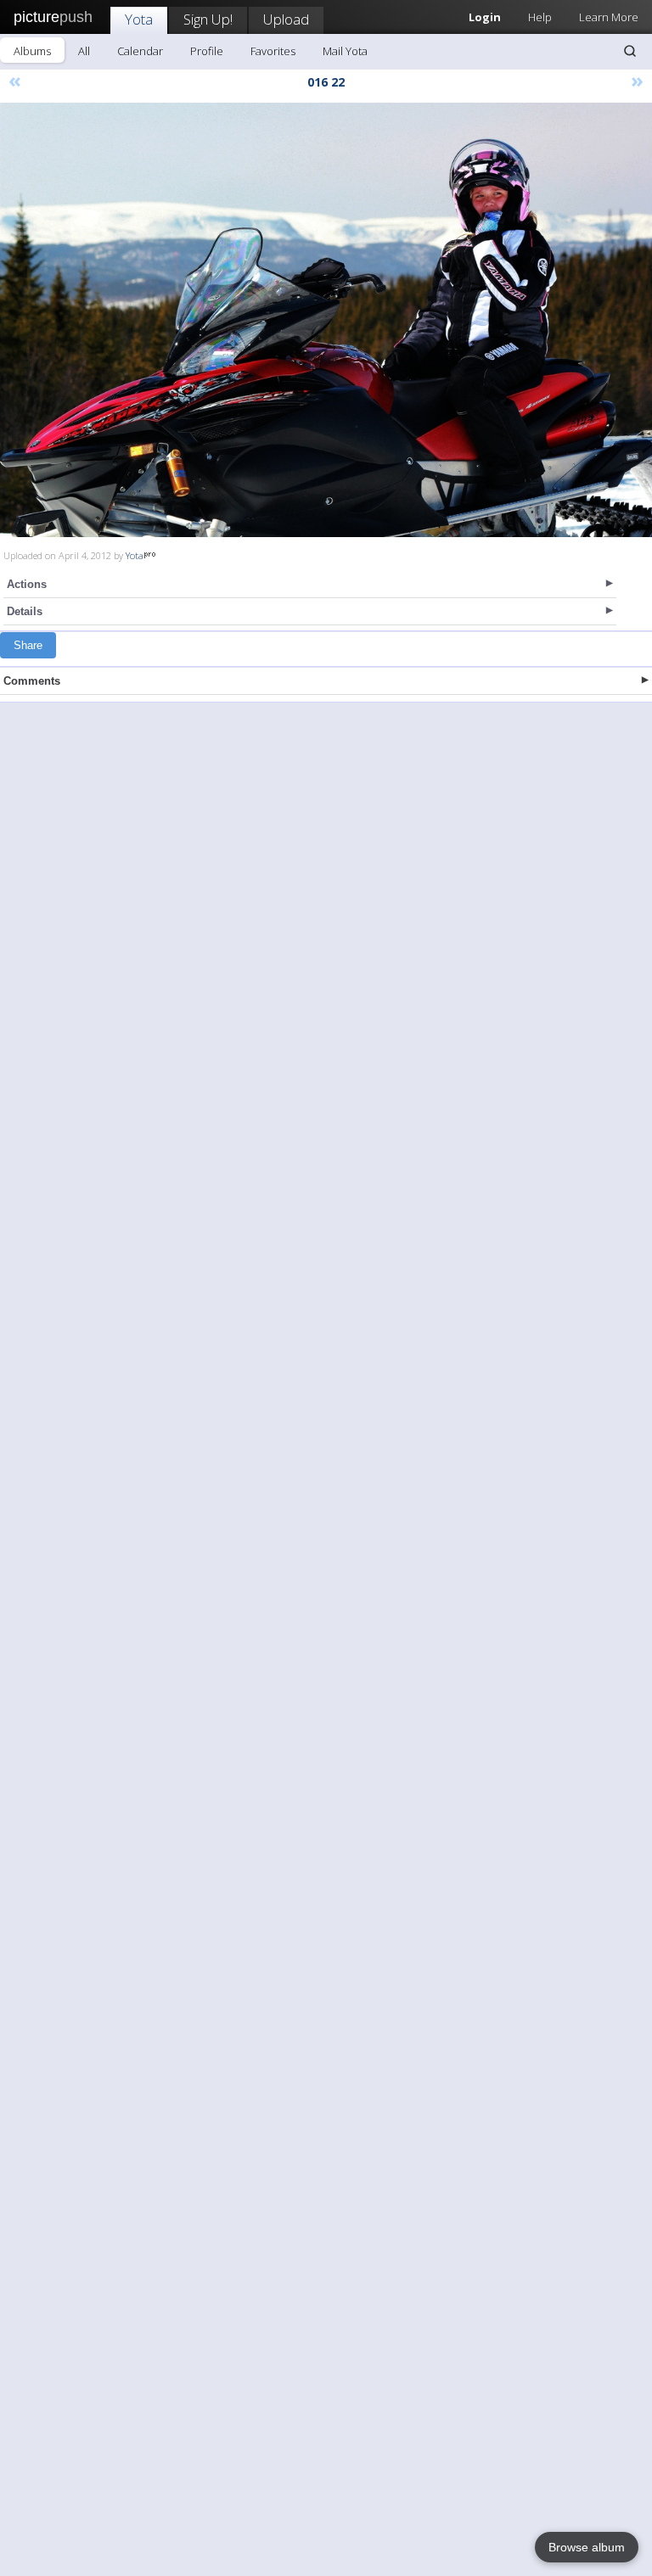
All (84, 51)
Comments (32, 681)
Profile (207, 51)
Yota (139, 19)
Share (28, 645)
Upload (286, 19)
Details (25, 611)
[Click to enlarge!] (326, 320)
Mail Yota (345, 51)
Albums (32, 51)
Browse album (587, 2547)
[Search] (630, 51)
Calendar (140, 51)
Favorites (273, 51)
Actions (27, 584)
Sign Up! (208, 19)
